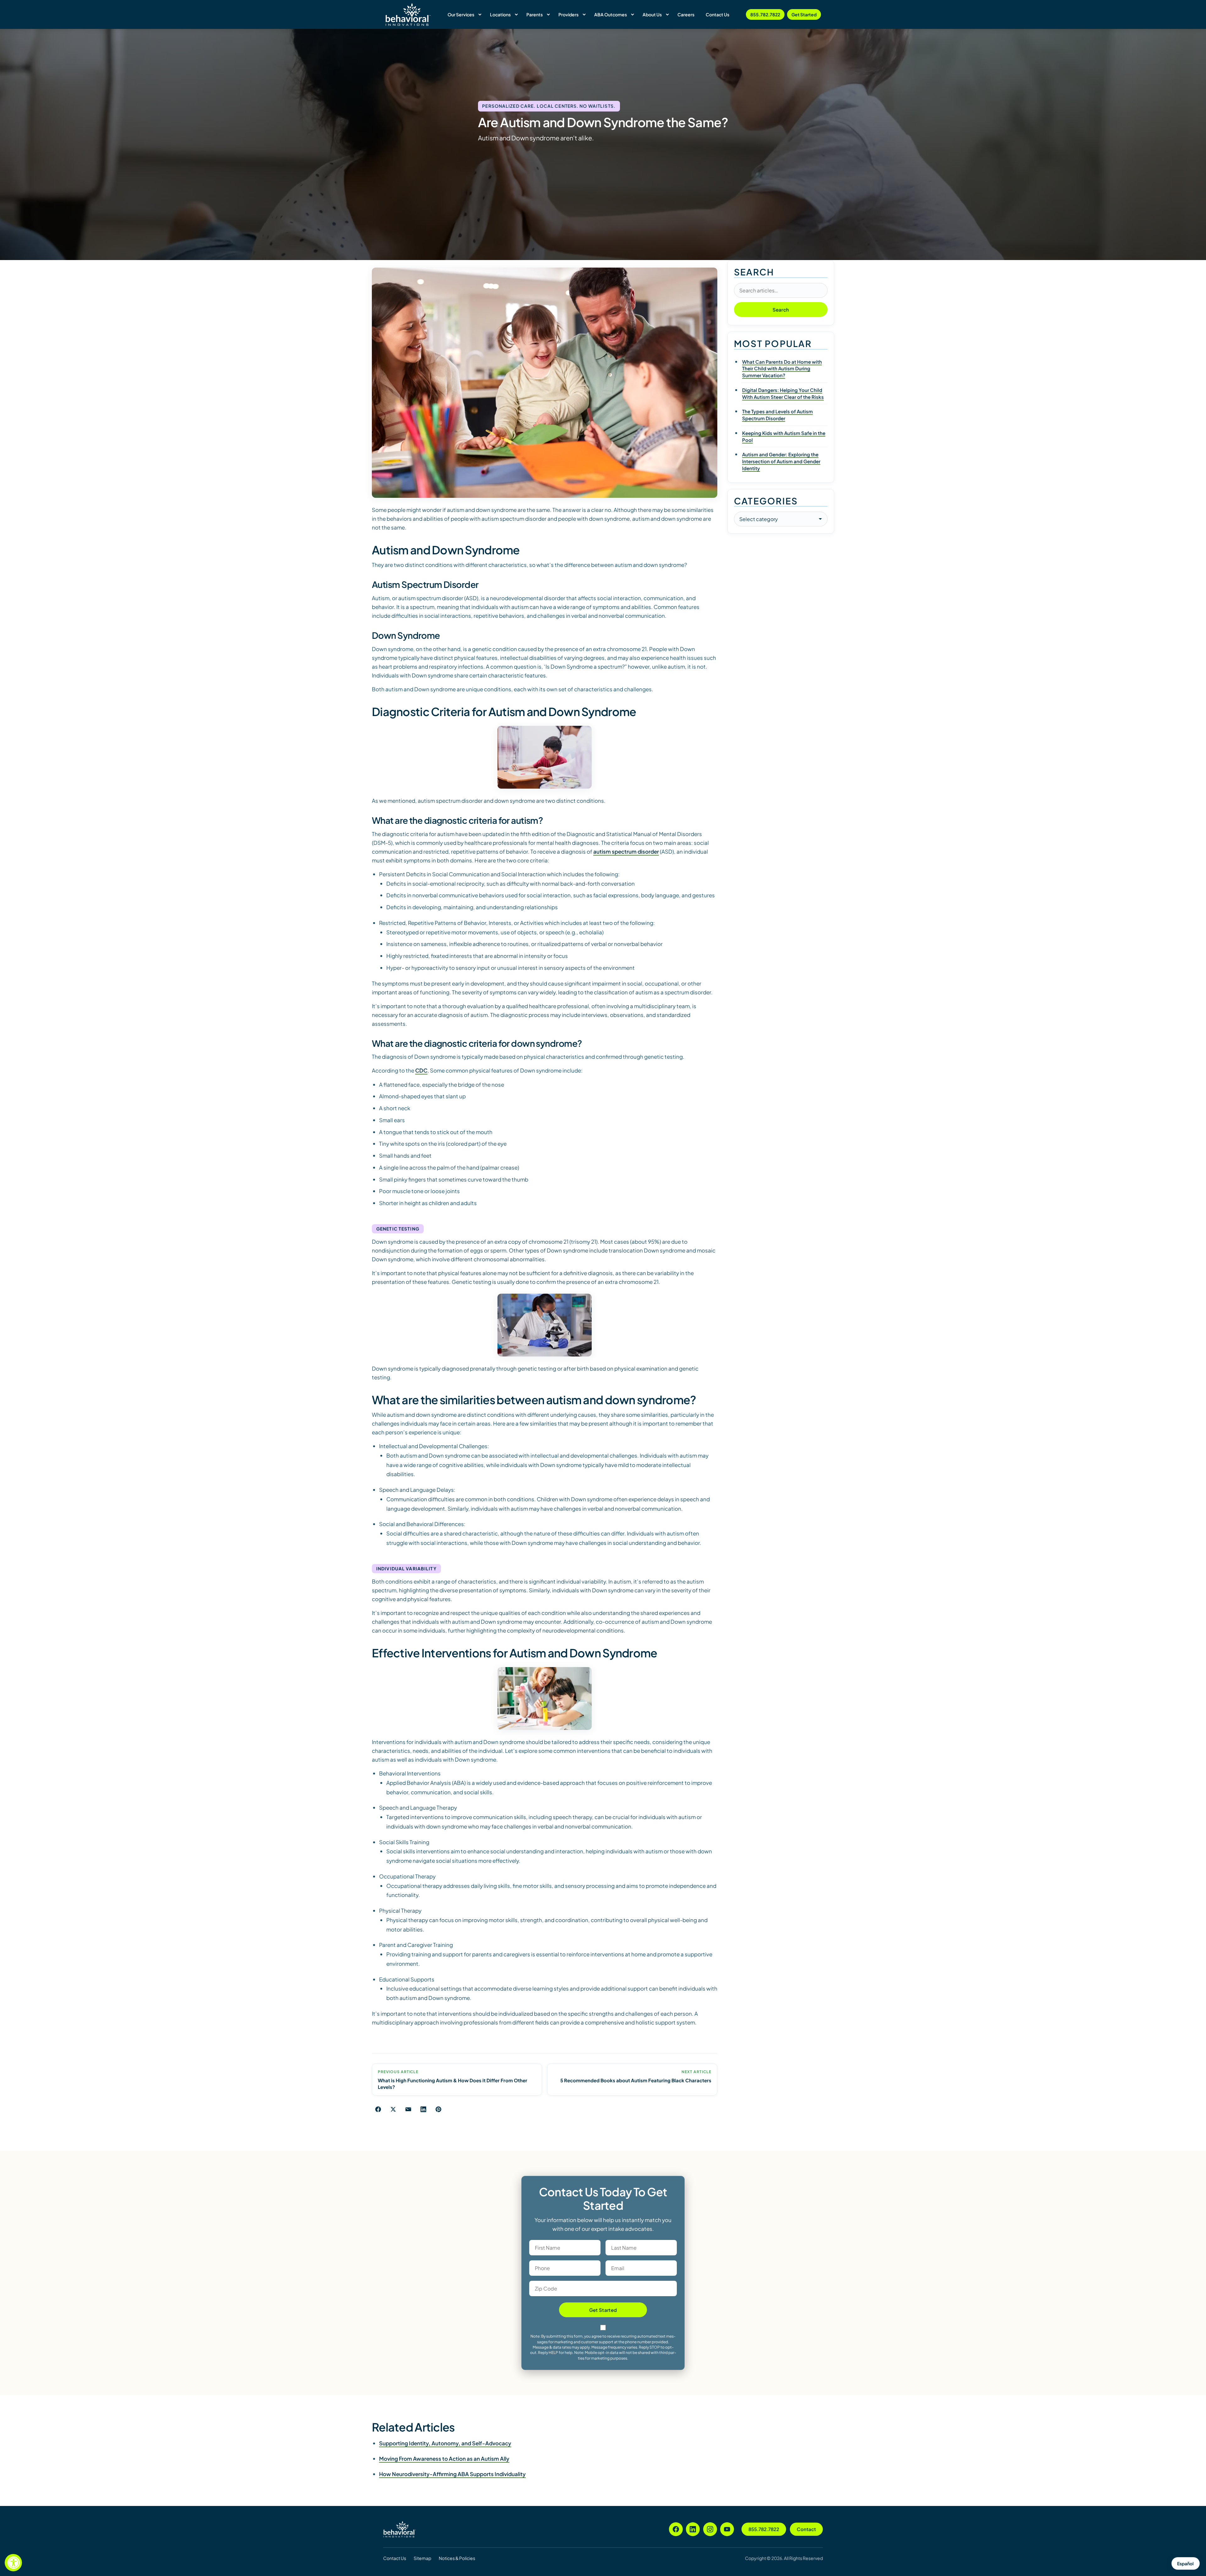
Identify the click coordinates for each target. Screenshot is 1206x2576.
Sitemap (422, 2558)
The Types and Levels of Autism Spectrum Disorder (777, 415)
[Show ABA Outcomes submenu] (633, 14)
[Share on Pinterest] (438, 2109)
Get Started (804, 14)
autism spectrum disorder (626, 851)
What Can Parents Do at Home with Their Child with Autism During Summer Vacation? (782, 369)
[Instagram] (710, 2529)
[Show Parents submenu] (548, 14)
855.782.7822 (765, 14)
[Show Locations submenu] (516, 14)
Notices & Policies (457, 2558)
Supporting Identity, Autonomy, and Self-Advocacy (445, 2443)
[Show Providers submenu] (584, 14)
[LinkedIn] (693, 2529)
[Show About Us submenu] (667, 14)
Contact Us (395, 2558)
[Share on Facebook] (378, 2109)
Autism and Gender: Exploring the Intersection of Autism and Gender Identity (781, 461)
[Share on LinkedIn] (423, 2109)
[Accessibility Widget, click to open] (13, 2563)
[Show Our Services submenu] (480, 14)
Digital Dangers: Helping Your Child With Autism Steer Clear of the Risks (783, 393)
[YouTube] (727, 2529)
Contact (806, 2529)
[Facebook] (676, 2529)
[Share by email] (408, 2109)
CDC (421, 1070)
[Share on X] (393, 2109)
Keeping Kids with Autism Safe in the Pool (784, 436)
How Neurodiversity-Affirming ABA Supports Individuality (452, 2474)
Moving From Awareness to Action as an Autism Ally (444, 2459)
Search (781, 310)
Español (1185, 2563)
